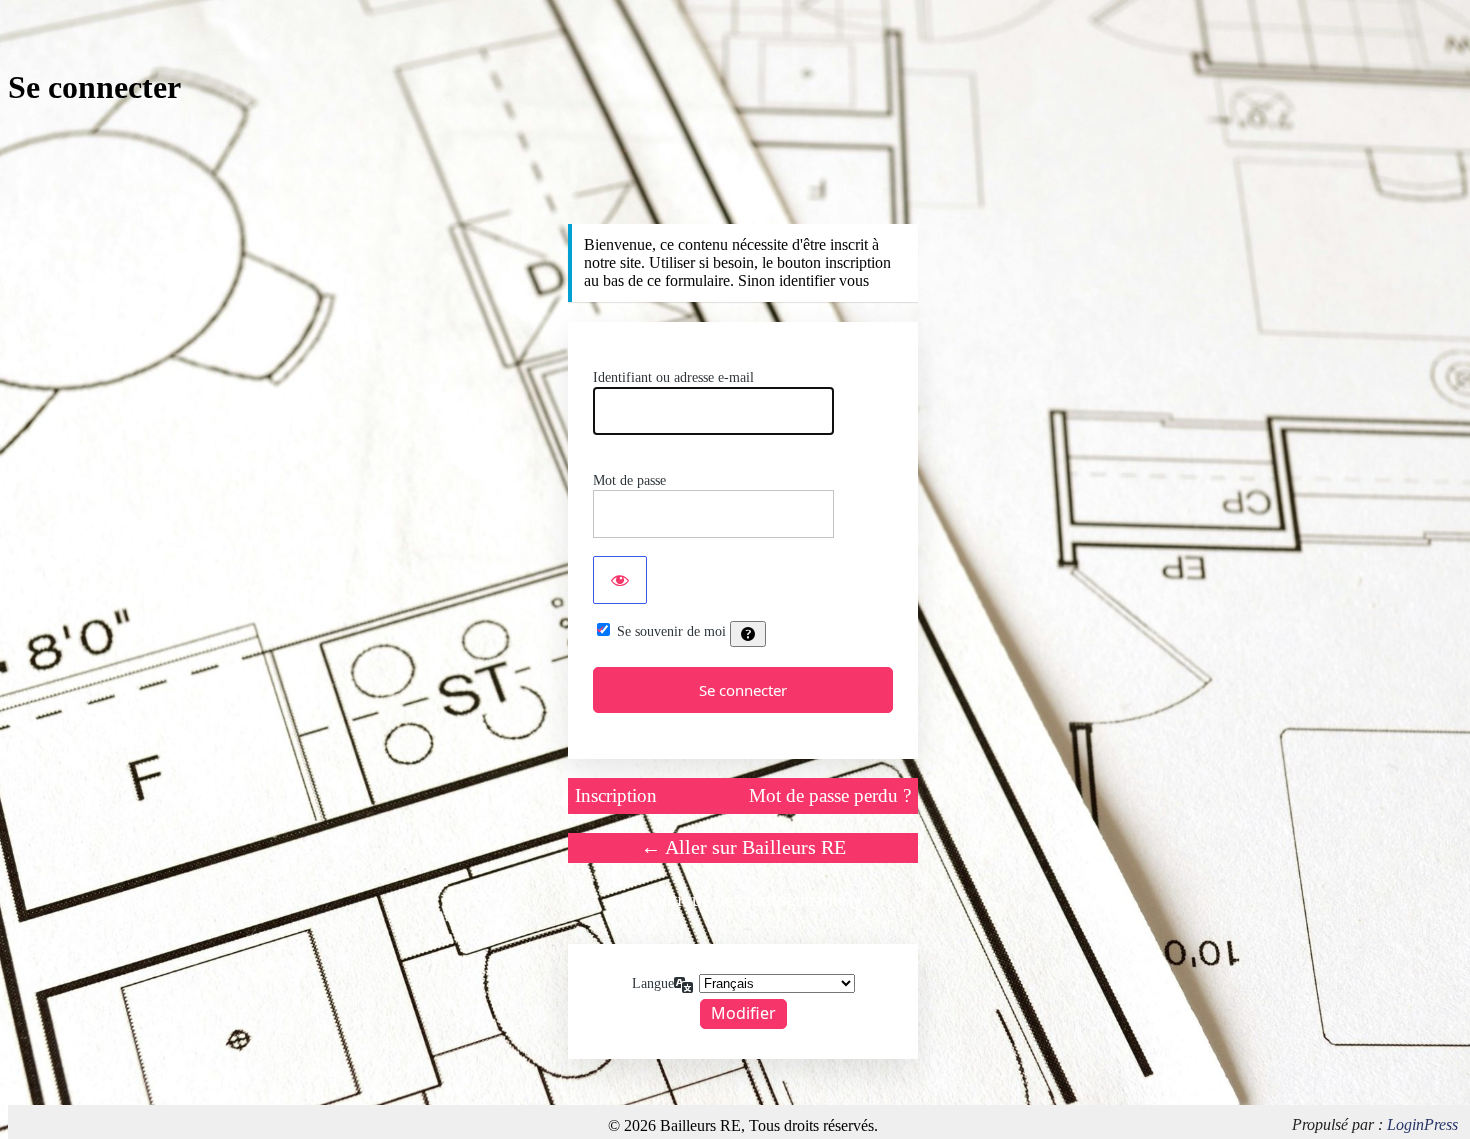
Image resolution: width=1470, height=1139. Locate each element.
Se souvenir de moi (671, 631)
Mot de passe (629, 480)
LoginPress (1422, 1124)
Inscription (616, 795)
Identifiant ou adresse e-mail (673, 377)
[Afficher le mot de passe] (620, 580)
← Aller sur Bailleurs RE (743, 847)
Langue (653, 983)
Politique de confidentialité (743, 899)
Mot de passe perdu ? (830, 795)
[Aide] (748, 634)
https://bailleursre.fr (743, 184)
